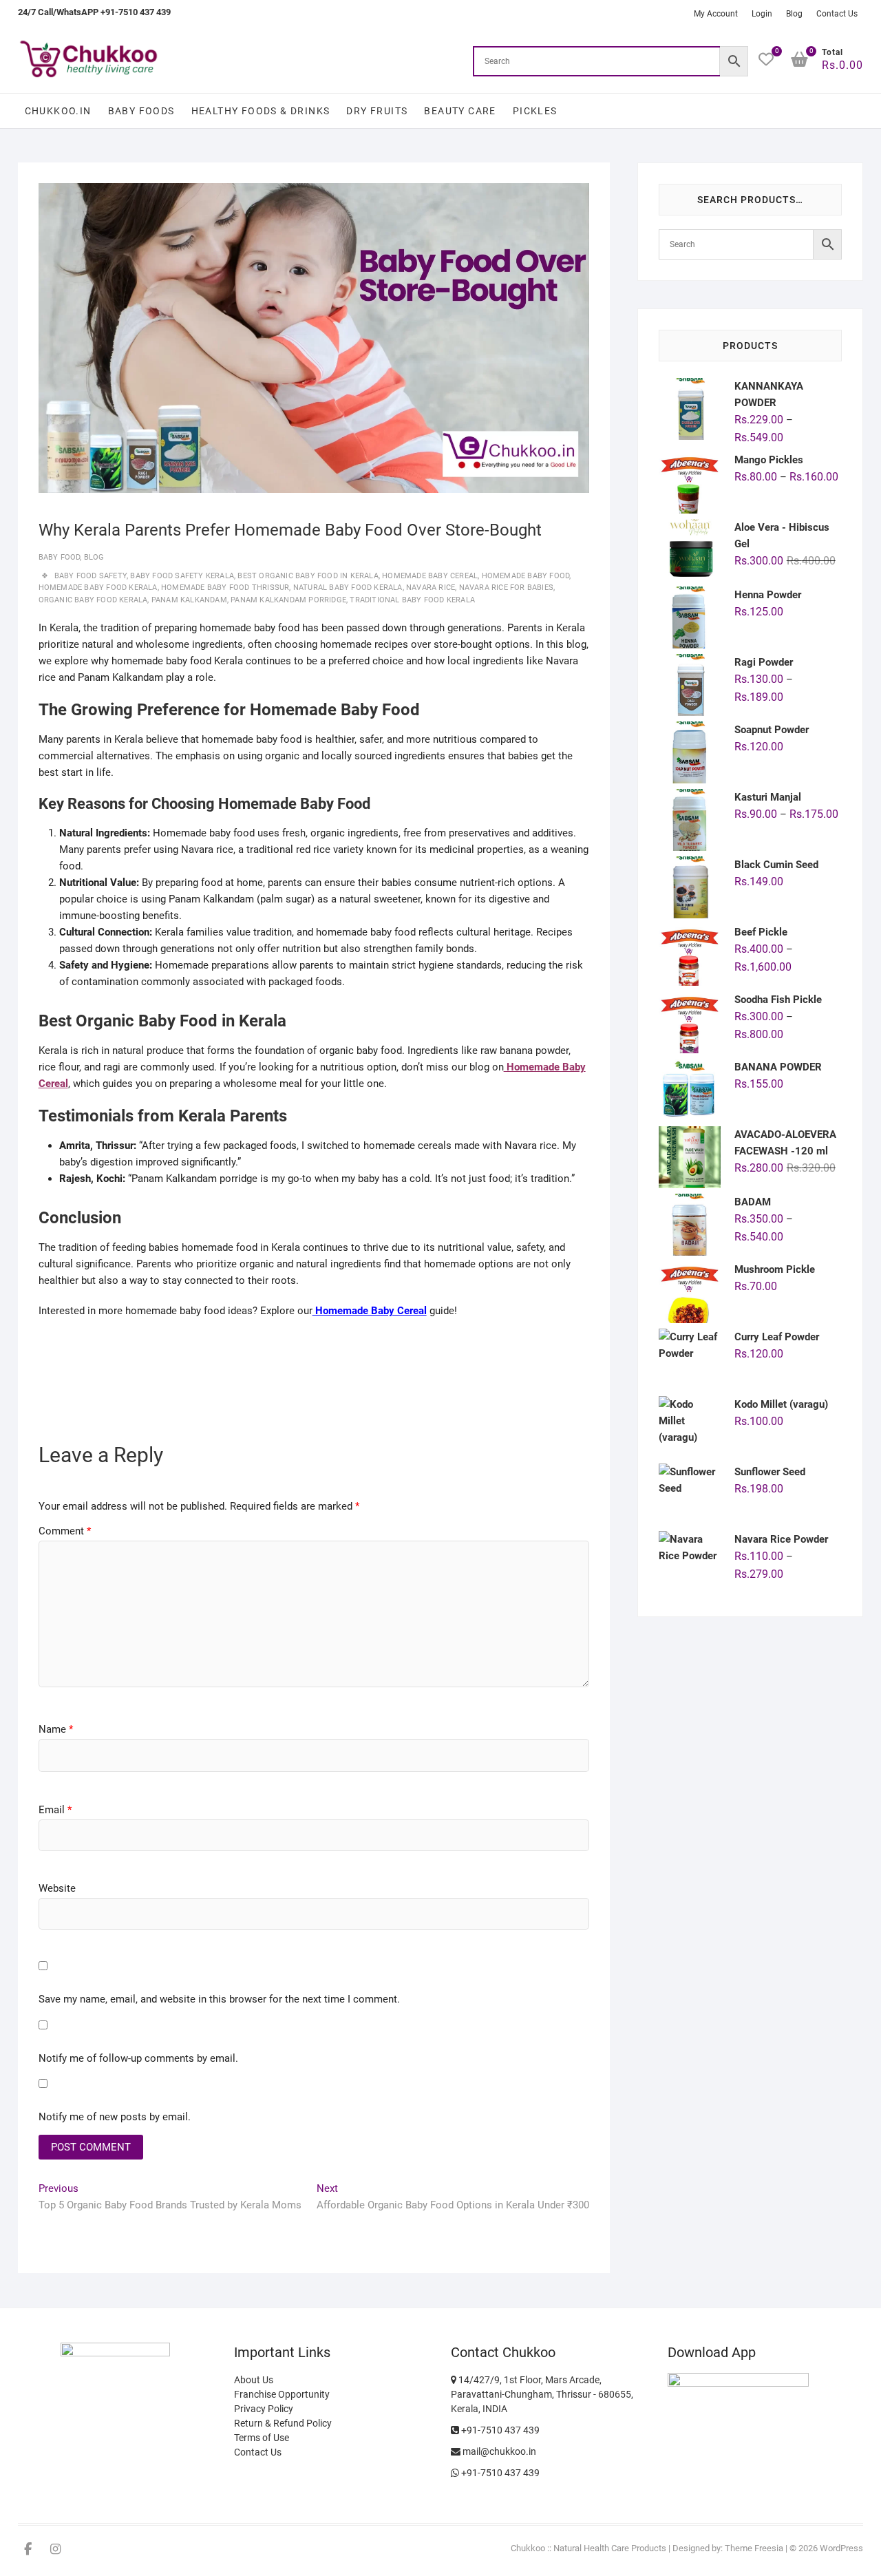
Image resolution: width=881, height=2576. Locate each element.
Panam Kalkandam (189, 600)
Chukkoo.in (58, 111)
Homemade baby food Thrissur (225, 588)
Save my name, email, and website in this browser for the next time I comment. (219, 1999)
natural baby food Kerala (348, 588)
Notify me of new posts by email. (115, 2117)
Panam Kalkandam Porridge (288, 600)
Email (55, 1810)
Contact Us (837, 14)
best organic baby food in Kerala (308, 576)
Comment (65, 1531)
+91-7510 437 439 (499, 2430)
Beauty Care (460, 111)
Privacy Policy (264, 2409)
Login (762, 14)
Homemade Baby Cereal (430, 576)
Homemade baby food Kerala (98, 588)
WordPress (841, 2548)
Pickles (535, 111)
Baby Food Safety (91, 576)
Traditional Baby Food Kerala (412, 600)
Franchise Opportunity (282, 2394)
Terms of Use (262, 2438)
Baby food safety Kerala (182, 576)
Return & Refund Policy (283, 2423)
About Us (254, 2380)
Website (57, 1888)
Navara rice (431, 588)
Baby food (60, 557)
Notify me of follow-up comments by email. (138, 2058)
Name (56, 1729)
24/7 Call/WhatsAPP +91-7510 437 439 (94, 12)
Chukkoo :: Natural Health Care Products (588, 2548)
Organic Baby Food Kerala (93, 600)
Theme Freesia (754, 2548)
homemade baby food (526, 576)
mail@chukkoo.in (498, 2451)
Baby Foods (141, 111)
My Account (716, 14)
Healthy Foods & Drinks (261, 111)
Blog (794, 14)
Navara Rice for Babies (506, 588)
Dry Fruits (377, 111)
